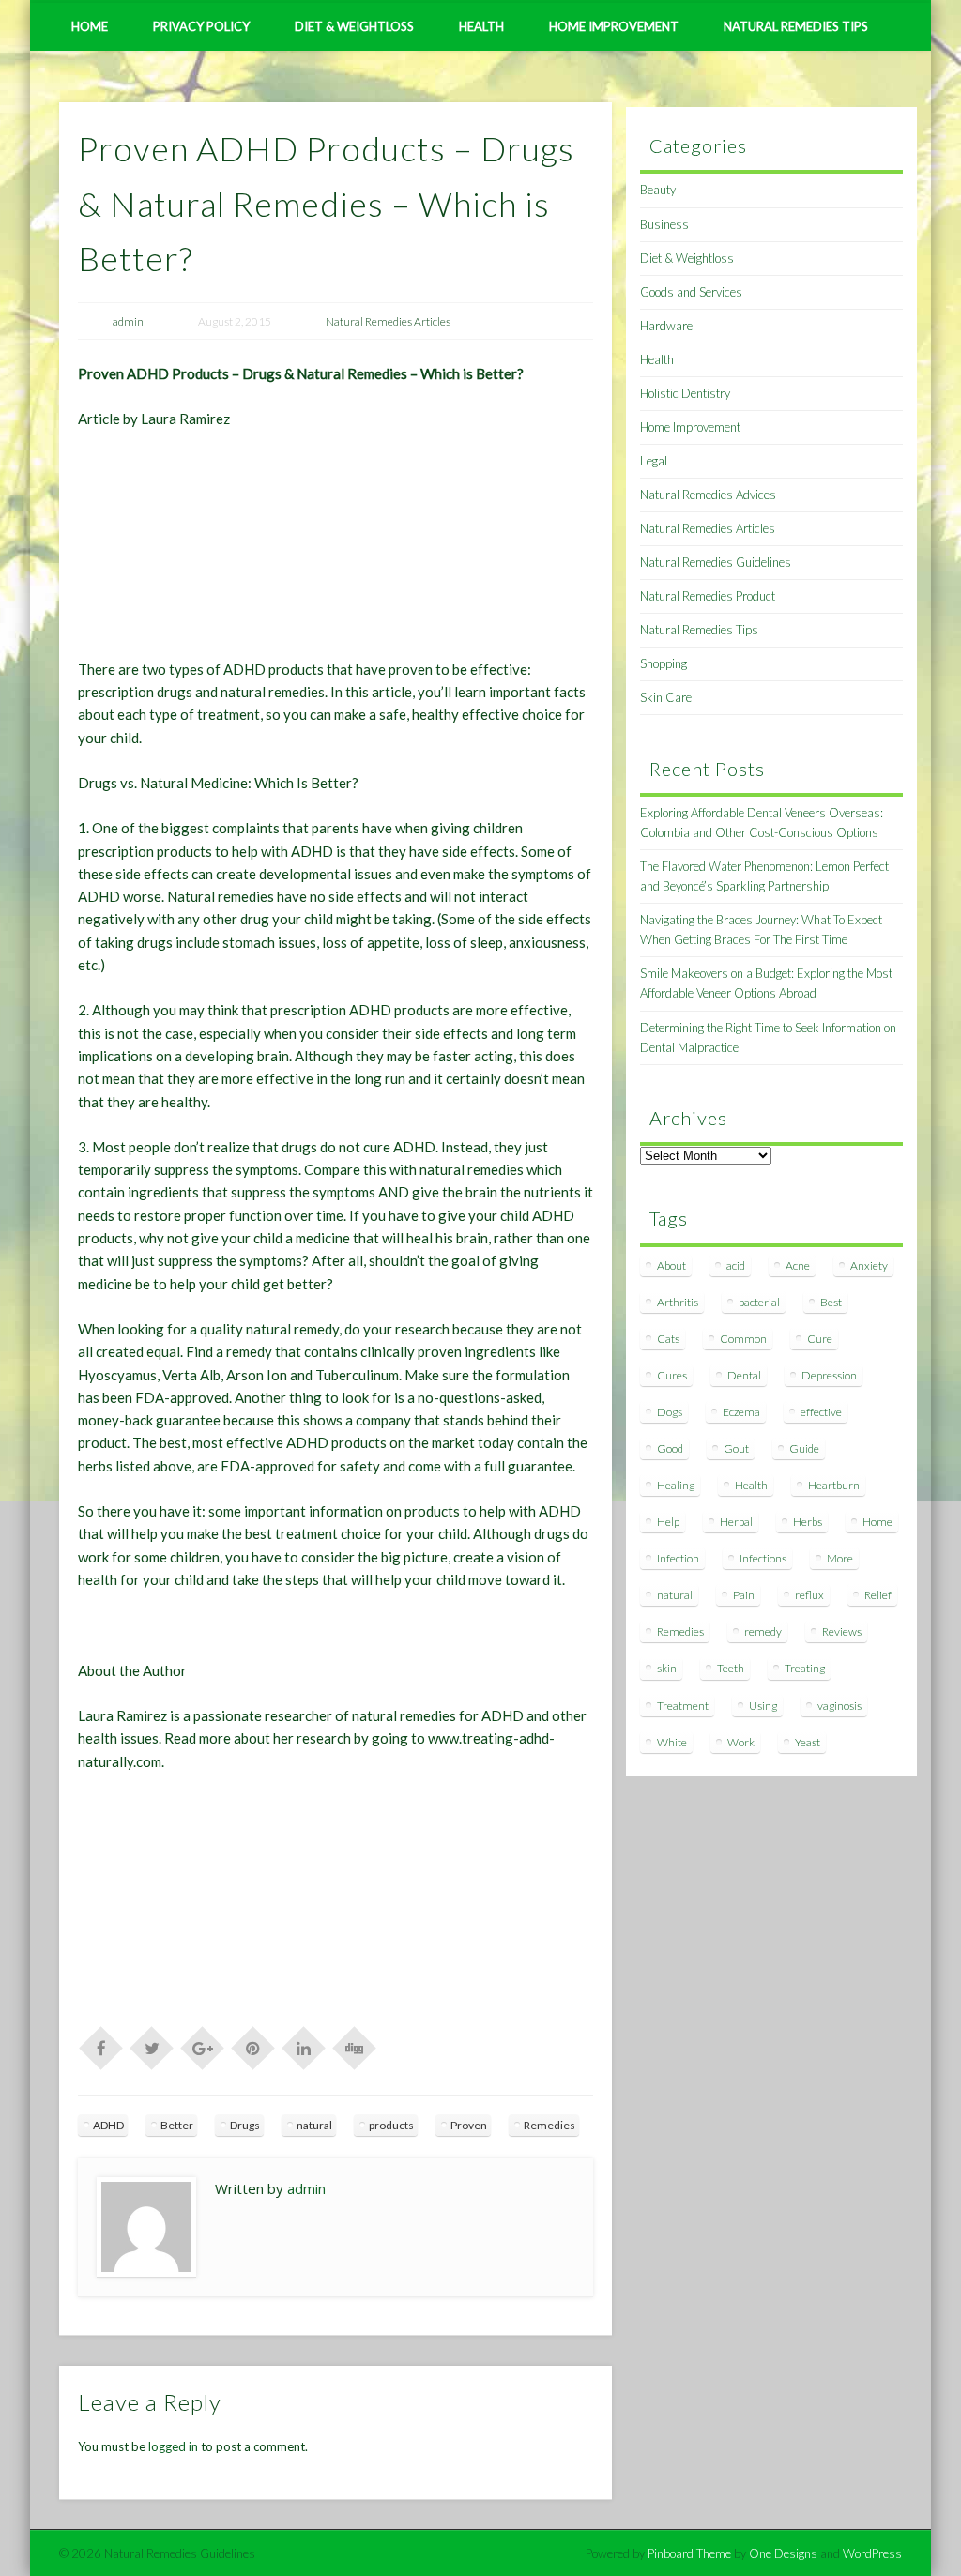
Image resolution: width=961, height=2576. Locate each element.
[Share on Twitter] (152, 2047)
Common (743, 1339)
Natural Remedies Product (708, 596)
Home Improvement (614, 26)
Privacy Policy (201, 26)
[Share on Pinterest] (253, 2047)
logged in (173, 2446)
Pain (744, 1595)
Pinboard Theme (689, 2553)
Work (741, 1742)
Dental (744, 1375)
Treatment (683, 1706)
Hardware (666, 326)
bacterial (759, 1302)
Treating (805, 1668)
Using (763, 1706)
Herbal (736, 1522)
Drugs (245, 2125)
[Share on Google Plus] (203, 2047)
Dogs (670, 1412)
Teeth (731, 1668)
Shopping (664, 663)
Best (831, 1302)
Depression (829, 1375)
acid (736, 1265)
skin (667, 1668)
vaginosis (839, 1706)
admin (128, 321)
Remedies (549, 2125)
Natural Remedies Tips (796, 26)
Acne (798, 1265)
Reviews (842, 1631)
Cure (820, 1339)
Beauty (658, 190)
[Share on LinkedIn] (304, 2047)
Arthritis (678, 1302)
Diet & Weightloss (354, 26)
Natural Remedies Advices (708, 495)
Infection (678, 1558)
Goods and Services (691, 292)
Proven (469, 2125)
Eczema (741, 1412)
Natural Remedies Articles (388, 321)
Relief (878, 1595)
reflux (809, 1595)
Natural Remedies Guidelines (716, 562)
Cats (668, 1339)
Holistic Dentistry (685, 393)
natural (314, 2125)
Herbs (808, 1522)
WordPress (872, 2553)
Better (177, 2125)
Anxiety (869, 1265)
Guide (804, 1448)
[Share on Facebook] (101, 2047)
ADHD (108, 2125)
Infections (763, 1558)
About (671, 1265)
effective (821, 1412)
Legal (654, 461)
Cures (672, 1375)
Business (664, 224)
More (840, 1558)
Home (90, 26)
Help (668, 1522)
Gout (736, 1448)
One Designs (783, 2553)
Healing (676, 1485)
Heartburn (834, 1485)
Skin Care (666, 697)
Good (670, 1448)
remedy (763, 1631)
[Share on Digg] (355, 2047)
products (391, 2125)
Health (481, 26)
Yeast (808, 1742)
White (672, 1742)
